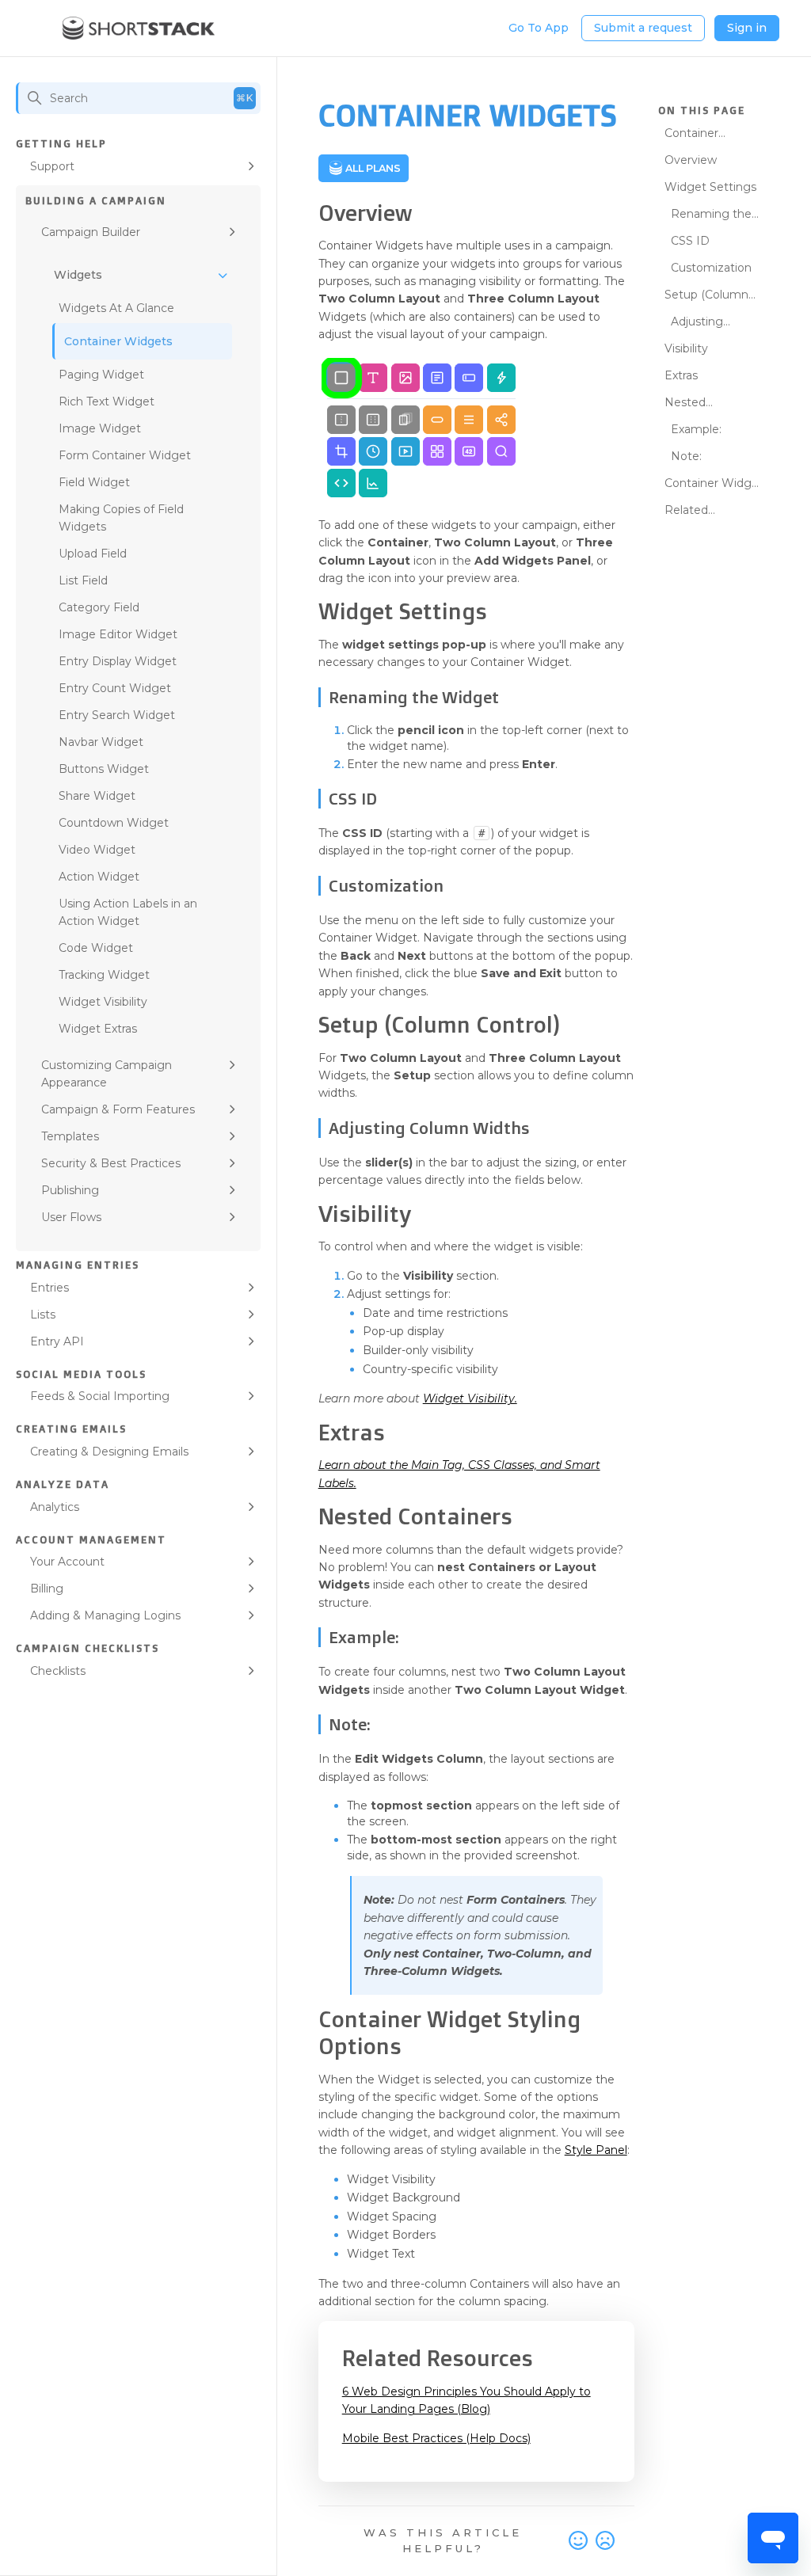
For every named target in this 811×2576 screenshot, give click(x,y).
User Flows (71, 1217)
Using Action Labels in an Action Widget (128, 912)
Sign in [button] (747, 28)
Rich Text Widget (107, 401)
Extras (681, 375)
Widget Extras (98, 1029)
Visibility (686, 348)
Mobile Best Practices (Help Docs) (436, 2438)
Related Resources (694, 512)
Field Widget (94, 482)
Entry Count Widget (115, 688)
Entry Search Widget (117, 715)
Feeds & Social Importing (100, 1396)
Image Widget (100, 428)
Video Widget (97, 850)
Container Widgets (118, 341)
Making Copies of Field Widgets (121, 518)
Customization (711, 268)
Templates (70, 1136)
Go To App (539, 28)
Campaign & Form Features (118, 1109)
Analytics (55, 1507)
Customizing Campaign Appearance (107, 1074)
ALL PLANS (373, 168)
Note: (686, 456)
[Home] (139, 29)
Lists (43, 1315)
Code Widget (96, 948)
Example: (696, 429)
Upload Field (93, 554)
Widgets (78, 275)
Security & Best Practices (111, 1163)
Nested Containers (694, 405)
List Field (83, 580)
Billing (47, 1589)
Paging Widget (101, 375)
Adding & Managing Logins (105, 1615)
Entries (49, 1288)
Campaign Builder (91, 232)
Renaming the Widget (708, 216)
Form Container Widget (125, 455)
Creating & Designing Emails (109, 1452)
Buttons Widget (104, 769)
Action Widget (99, 877)
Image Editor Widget (118, 634)
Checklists (58, 1671)
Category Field (99, 607)
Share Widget (97, 796)
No (605, 2541)
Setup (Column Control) (706, 297)
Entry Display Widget (118, 661)
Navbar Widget (101, 742)
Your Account (67, 1562)
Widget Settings (710, 187)
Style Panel (596, 2150)
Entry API (57, 1341)
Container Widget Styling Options (714, 485)
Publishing (70, 1190)
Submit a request (643, 28)
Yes (578, 2541)
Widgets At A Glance (116, 308)
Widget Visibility (103, 1002)
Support (52, 166)
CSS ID (690, 241)
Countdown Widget (114, 823)
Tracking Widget (104, 975)
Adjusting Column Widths (708, 324)
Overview (691, 160)
